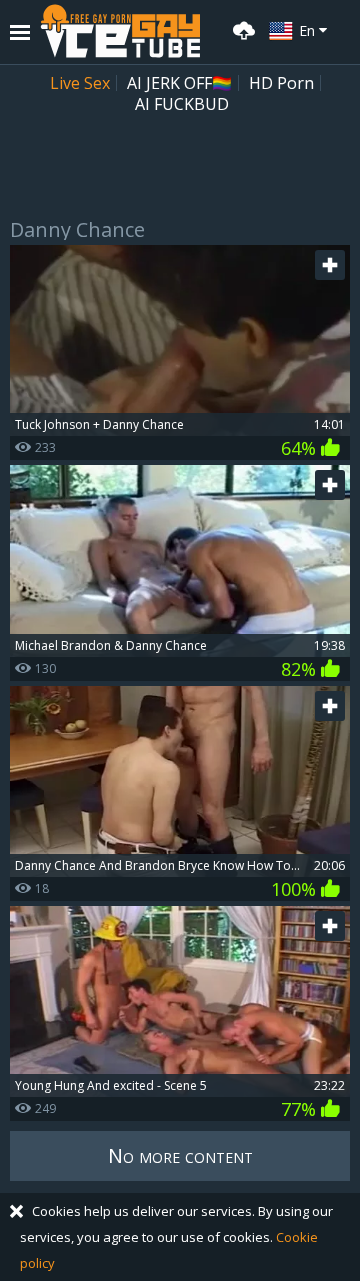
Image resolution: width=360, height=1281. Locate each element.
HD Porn (281, 83)
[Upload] (241, 28)
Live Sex (80, 83)
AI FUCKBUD (182, 104)
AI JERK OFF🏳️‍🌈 (179, 83)
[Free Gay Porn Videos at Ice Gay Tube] (120, 31)
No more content (180, 1155)
